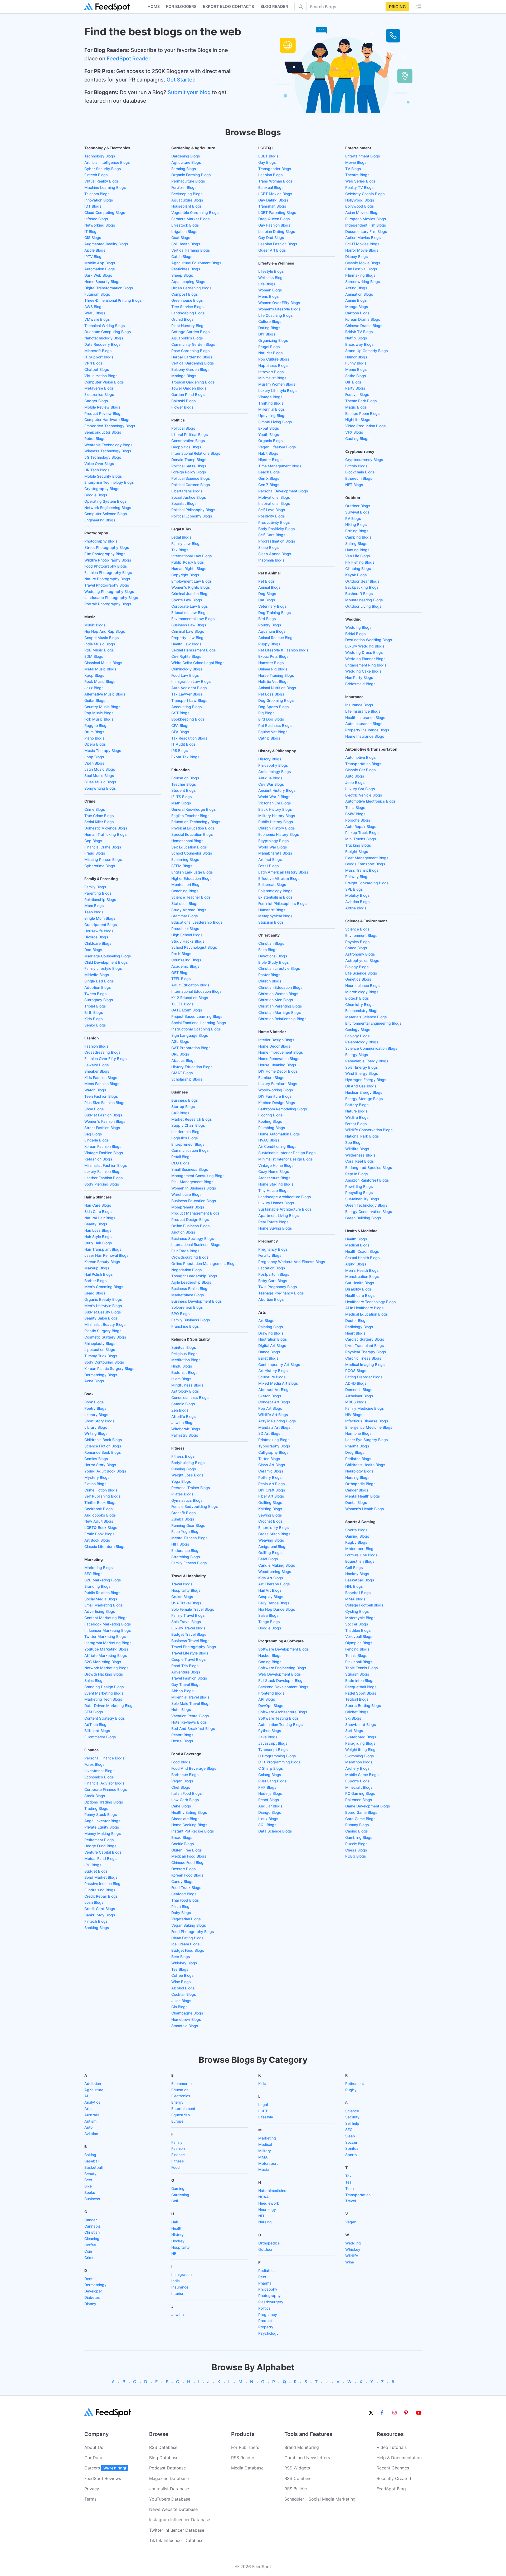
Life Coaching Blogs (276, 315)
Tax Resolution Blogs (189, 738)
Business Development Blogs (197, 1301)
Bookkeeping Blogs (188, 719)
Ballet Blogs (268, 1358)
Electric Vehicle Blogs (364, 795)
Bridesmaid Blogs (360, 684)
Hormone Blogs (358, 1433)
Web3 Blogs (95, 313)
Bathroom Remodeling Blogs (283, 1109)
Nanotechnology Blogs (104, 338)
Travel (351, 2201)
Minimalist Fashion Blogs (106, 1165)
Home (154, 6)
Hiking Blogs (356, 524)
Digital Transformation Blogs (109, 288)
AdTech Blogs (96, 1724)
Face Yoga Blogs (186, 1531)
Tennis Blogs (356, 1655)
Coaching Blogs (185, 891)
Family (177, 2142)
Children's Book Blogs (103, 1440)
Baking (90, 2155)
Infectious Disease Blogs (367, 1421)
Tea (348, 2182)
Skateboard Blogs (361, 1737)
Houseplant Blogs (187, 206)
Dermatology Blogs (101, 1375)
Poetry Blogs (95, 1408)
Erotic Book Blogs (99, 1534)
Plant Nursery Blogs (188, 326)
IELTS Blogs (182, 797)
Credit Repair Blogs (101, 1896)
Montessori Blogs (186, 884)
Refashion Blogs (98, 1159)
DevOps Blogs (271, 1706)
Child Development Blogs (106, 962)
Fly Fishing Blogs (360, 562)
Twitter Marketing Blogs (105, 1636)
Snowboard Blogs (361, 1724)
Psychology (268, 2333)
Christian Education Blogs (280, 987)
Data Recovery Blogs (103, 344)
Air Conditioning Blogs (277, 1146)
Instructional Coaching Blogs (196, 1029)
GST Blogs (180, 713)
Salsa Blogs (268, 1615)
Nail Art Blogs (270, 1590)
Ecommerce (181, 2083)
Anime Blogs (356, 300)
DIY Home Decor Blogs (278, 1071)
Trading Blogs (96, 1808)
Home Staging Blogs (276, 1184)
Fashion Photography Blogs (108, 572)
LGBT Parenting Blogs (277, 212)
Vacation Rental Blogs (190, 1716)
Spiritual (352, 2148)
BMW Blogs (355, 814)
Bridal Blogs (356, 634)
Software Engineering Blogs (282, 1668)
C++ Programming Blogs (279, 1762)
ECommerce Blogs (100, 1737)
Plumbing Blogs (272, 1128)
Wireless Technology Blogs (108, 451)
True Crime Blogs (99, 816)
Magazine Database (169, 2478)
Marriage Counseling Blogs (108, 956)
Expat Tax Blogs (185, 757)
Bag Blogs (93, 1134)
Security (352, 2117)
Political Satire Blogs (189, 466)
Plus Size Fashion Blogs (105, 1103)
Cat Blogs (267, 600)
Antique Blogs (270, 778)
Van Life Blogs (358, 556)
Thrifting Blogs (271, 403)
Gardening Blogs (186, 156)
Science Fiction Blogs (103, 1446)
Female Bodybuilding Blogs (195, 1506)
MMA (263, 2157)
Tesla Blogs (355, 807)
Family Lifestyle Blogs (103, 968)
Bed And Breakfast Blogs (193, 1728)
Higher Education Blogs (191, 878)
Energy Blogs (357, 1055)
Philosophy (268, 2289)
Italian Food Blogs (187, 1793)
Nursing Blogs (357, 1477)
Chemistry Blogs (359, 1004)
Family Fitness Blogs (189, 1563)
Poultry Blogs (270, 625)
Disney (90, 2304)
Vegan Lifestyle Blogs (277, 447)
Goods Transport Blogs (365, 864)
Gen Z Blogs (269, 485)
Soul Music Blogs (99, 776)
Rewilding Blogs (359, 1186)
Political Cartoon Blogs (191, 485)
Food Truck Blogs (186, 1887)
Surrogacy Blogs (99, 1000)
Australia (92, 2115)
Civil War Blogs (271, 784)
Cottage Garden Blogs (191, 332)
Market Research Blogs (192, 1119)
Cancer (91, 2220)
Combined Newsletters (307, 2458)
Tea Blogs (180, 1969)
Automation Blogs (100, 269)
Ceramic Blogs (271, 1471)
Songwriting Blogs (100, 788)
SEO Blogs (93, 1574)
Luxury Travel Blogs (188, 1628)
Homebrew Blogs (186, 2019)
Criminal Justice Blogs (190, 594)
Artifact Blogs (270, 859)
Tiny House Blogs (273, 1190)
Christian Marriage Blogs (280, 1012)
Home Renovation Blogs (279, 1059)
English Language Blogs (192, 872)
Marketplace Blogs (188, 1295)
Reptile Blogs (357, 1174)
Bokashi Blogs (184, 401)
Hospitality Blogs (186, 1590)
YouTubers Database (170, 2499)
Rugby (351, 2090)
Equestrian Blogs (360, 1561)
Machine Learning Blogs (105, 187)
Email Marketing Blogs (104, 1605)
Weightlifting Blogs (361, 1750)
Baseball (92, 2161)
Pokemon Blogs (359, 1800)
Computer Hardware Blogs (107, 419)
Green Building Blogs (363, 1218)
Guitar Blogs (95, 700)
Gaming (178, 2188)
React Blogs (269, 1800)
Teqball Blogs (357, 1699)
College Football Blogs (364, 1605)
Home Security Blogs (102, 282)
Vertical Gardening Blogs (193, 363)
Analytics (92, 2102)
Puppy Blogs (269, 644)
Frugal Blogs (269, 347)
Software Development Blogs (284, 1649)
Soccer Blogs (357, 1624)
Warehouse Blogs (186, 1194)
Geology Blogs (358, 1030)
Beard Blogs (95, 1293)
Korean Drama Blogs (363, 319)
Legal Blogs (181, 537)
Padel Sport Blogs (361, 1693)
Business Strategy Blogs (193, 1238)
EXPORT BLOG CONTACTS (228, 6)
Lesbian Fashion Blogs (278, 244)
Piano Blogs (94, 738)
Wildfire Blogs (357, 1149)
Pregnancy (268, 2314)
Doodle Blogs (270, 1628)
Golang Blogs (270, 1775)
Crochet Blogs (271, 1521)
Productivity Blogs (274, 522)
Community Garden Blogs (193, 344)
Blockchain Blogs (360, 472)
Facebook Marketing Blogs (108, 1624)
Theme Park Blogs (361, 401)
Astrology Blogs (185, 1391)
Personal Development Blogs (283, 491)
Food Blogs (181, 1762)
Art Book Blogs (97, 1540)
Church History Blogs (277, 828)
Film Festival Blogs (361, 269)
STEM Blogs (182, 866)
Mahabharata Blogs (275, 853)
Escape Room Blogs (363, 413)
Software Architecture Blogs (283, 1712)
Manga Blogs (357, 307)
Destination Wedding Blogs (369, 640)
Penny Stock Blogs (101, 1814)
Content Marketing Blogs (106, 1618)
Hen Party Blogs (359, 677)
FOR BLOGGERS (181, 6)
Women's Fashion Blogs (105, 1121)
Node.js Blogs (270, 1793)
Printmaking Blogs (274, 1440)
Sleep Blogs (269, 547)
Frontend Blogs (271, 1693)
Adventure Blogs (186, 1672)
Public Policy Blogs (188, 562)
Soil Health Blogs (186, 244)
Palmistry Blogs (185, 1435)
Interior (177, 2293)
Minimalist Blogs (272, 378)
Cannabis (93, 2226)
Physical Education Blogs (193, 828)
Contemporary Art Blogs (279, 1364)
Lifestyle (266, 2117)
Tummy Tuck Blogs (101, 1356)
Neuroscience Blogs (363, 985)
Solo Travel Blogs (186, 1622)
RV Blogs (353, 518)
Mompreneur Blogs (188, 1207)
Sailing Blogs (356, 543)
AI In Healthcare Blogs (364, 1308)
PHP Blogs (267, 1787)
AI (86, 2096)
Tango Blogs (269, 1622)
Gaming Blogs (357, 1536)
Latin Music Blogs (100, 769)
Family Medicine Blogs (365, 1408)
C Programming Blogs (277, 1756)
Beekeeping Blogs (187, 194)
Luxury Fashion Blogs (103, 1171)
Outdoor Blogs (358, 506)
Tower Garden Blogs (189, 388)
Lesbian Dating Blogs (277, 231)
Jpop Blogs (94, 757)
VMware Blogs (97, 319)
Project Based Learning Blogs (197, 1016)
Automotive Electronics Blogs (371, 801)
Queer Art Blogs (272, 250)
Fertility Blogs (270, 1255)
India (176, 2281)
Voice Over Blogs (99, 464)
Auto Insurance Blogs (364, 724)
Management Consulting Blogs (198, 1176)
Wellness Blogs (271, 278)
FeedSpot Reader (129, 59)
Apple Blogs (95, 250)
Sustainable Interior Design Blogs (287, 1153)
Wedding (353, 2243)
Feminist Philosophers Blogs (283, 903)
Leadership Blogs (186, 1132)
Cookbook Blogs (99, 1509)
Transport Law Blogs (189, 700)
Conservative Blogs (188, 441)
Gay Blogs (267, 162)
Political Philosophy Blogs (193, 510)
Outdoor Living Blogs (363, 606)
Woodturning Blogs (275, 1572)
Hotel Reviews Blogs (189, 1722)
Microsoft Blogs (98, 351)
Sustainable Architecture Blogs (285, 1209)
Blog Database (164, 2458)
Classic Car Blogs (361, 770)
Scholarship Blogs (187, 1079)
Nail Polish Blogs (99, 1274)
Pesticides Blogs (186, 269)
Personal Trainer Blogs (191, 1488)
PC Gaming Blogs (360, 1793)
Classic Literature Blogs (105, 1546)
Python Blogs (270, 1731)
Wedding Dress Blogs (364, 652)
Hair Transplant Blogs (103, 1249)
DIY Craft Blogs (272, 1490)
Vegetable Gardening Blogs (195, 212)
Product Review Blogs (103, 413)
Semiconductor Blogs (103, 432)
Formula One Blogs (361, 1555)
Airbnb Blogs (183, 1691)
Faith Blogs (268, 950)
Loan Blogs (94, 1902)
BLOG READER (274, 6)
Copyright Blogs (185, 575)
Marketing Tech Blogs (103, 1699)
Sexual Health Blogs (363, 1258)
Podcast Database (167, 2468)
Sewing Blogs (270, 1515)
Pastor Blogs (269, 975)
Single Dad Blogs (99, 981)
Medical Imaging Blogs (365, 1364)
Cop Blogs (93, 841)
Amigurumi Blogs (273, 1546)
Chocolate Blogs (185, 1819)
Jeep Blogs (355, 782)
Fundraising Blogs (100, 1890)
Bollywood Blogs (360, 206)
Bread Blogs (182, 1837)
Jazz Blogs (94, 688)
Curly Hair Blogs (98, 1243)
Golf (175, 2201)
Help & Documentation (399, 2458)
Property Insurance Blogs (367, 730)
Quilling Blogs (270, 1553)
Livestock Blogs (185, 225)
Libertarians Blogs (187, 491)
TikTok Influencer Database (176, 2540)
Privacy (92, 2489)
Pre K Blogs (181, 954)
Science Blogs (357, 929)
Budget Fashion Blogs (103, 1115)
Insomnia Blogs (271, 560)
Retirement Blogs (99, 1840)
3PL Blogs (354, 889)
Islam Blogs (181, 1379)
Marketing (267, 2138)
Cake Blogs (181, 1806)
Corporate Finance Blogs (106, 1789)
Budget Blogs (96, 1871)
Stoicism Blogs (271, 922)
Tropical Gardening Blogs (193, 382)
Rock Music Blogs (100, 681)
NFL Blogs (354, 1586)
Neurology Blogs (359, 1471)
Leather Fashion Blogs (104, 1178)
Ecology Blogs (357, 1036)
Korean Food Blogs (187, 1875)
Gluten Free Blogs (187, 1850)
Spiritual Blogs (184, 1347)
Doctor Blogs (356, 1320)
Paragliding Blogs (360, 1743)
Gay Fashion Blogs (274, 225)
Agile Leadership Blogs (191, 1282)
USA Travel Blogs (186, 1603)
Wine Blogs (181, 1982)
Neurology (267, 2210)
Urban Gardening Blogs (191, 288)
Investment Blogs (99, 1771)
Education (180, 2090)
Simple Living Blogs (275, 422)
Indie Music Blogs (100, 644)
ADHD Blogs (356, 1383)
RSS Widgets (297, 2468)
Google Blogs (96, 495)
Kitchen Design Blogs (277, 1103)
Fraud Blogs (95, 853)
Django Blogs (270, 1812)
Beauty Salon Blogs (101, 1318)
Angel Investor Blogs (102, 1821)
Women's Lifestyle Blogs (279, 309)
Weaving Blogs (271, 1540)
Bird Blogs (267, 619)
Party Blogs (355, 388)
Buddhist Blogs (184, 1372)
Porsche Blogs (358, 820)
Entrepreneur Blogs (188, 1144)
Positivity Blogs (272, 516)
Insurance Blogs (359, 705)
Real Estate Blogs (273, 1222)
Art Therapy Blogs (274, 1584)
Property (266, 2327)
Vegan (351, 2222)
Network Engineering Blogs (108, 508)
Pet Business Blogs (275, 725)
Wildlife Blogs (357, 1117)
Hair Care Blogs (98, 1205)
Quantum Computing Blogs (108, 332)
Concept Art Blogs (274, 1402)
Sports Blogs (356, 1530)
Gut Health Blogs (360, 1283)
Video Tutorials (392, 2447)
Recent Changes (393, 2468)
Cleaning (92, 2239)
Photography (269, 2296)
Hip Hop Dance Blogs (277, 1609)
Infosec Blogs (96, 219)
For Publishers (245, 2447)
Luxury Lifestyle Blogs (278, 390)
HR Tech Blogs (97, 470)
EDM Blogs (94, 656)
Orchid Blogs (183, 319)
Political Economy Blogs (192, 516)
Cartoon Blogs (357, 313)
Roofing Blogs (270, 1121)
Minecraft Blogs (359, 1787)
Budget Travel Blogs (189, 1634)
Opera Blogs (95, 744)
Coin (88, 2251)
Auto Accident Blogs (189, 688)
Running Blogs (184, 1469)
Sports (351, 2155)
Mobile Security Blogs (103, 476)
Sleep (350, 2136)
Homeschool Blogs (187, 841)
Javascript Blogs (273, 1743)
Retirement (355, 2083)
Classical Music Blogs (103, 663)
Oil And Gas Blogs (361, 1086)
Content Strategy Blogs (105, 1718)
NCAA (264, 2197)
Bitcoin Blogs (356, 466)
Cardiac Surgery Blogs (365, 1339)
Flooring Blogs (271, 1115)
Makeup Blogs (97, 1268)
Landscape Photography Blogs (111, 598)
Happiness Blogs (273, 365)
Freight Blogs (357, 852)
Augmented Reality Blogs (106, 244)
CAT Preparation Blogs (191, 1048)
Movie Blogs (356, 162)
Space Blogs (356, 948)
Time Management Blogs (280, 466)
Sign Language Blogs (190, 1035)
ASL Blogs (180, 1041)
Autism (90, 2121)
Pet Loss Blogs (271, 694)
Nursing (265, 2222)
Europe (177, 2121)
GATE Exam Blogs (187, 1010)
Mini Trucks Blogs (361, 839)
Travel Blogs (182, 1584)
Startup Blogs (183, 1107)
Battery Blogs (357, 1105)
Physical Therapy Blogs (366, 1352)
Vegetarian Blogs (186, 1919)
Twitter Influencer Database (177, 2530)
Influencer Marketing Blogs (108, 1630)
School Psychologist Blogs (194, 947)
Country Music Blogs (102, 707)
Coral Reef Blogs (360, 1161)
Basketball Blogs (360, 1580)
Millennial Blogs (272, 409)
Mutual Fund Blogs (101, 1858)
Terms (90, 2499)
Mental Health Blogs (363, 1496)
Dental (90, 2279)
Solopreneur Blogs (187, 1307)
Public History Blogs (276, 822)
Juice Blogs (181, 2001)
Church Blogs (270, 981)
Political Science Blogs (191, 478)
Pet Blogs (267, 581)
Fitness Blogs (183, 1456)
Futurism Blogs (97, 294)
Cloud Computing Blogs (105, 212)
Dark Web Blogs (98, 275)
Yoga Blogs (181, 1481)
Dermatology (95, 2285)
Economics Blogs (99, 1777)
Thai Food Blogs (185, 1900)
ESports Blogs (357, 1781)
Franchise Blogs (185, 1326)
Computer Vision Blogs (104, 382)
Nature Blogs (356, 1111)
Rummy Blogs (357, 1825)
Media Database (247, 2468)
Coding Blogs (270, 1662)
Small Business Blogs (190, 1169)
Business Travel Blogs (190, 1641)
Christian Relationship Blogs (282, 1019)
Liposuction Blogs (100, 1349)
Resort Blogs (182, 1735)
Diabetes (92, 2297)
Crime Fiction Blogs (101, 1490)
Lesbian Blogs (271, 175)
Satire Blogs (356, 376)
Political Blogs (183, 428)
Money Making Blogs (103, 1833)
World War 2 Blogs (274, 797)
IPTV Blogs (94, 256)
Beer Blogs (181, 1957)
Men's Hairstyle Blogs (103, 1306)
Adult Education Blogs (190, 985)
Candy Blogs (182, 1881)
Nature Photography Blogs (107, 579)
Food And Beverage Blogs (194, 1768)
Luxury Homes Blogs (276, 1203)
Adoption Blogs (98, 987)
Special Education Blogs (192, 834)
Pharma (265, 2283)
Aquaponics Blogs (187, 338)
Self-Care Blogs (272, 535)
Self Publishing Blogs (103, 1496)
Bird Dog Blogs (271, 719)
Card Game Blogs (360, 1819)
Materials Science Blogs (366, 1017)
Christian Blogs (271, 943)
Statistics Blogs (185, 903)
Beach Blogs (269, 472)
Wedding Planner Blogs (365, 659)
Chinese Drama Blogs (364, 326)
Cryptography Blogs (102, 489)
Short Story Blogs (99, 1421)
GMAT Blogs (182, 1073)
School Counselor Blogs (192, 853)
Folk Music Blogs (99, 719)
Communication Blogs (190, 1150)
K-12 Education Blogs (190, 998)
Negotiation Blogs (187, 1270)
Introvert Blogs (271, 372)
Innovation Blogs (99, 200)
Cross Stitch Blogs (274, 1534)
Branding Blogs (98, 1586)
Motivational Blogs (274, 497)
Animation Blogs (359, 294)
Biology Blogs (357, 967)
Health (177, 2228)
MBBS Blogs (356, 1402)
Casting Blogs (357, 438)
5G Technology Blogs (103, 457)
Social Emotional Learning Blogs (199, 1023)
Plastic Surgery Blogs (103, 1331)
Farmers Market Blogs (191, 219)
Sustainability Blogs (362, 1199)
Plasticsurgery (271, 2302)
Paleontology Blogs (362, 1042)
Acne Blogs (94, 1381)
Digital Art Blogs (272, 1345)
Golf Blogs (354, 1568)
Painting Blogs (271, 1327)
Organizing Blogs (273, 340)
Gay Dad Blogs (271, 238)
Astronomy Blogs (360, 954)
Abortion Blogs (271, 1299)
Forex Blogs (94, 1764)
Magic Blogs (356, 407)
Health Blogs (356, 1239)
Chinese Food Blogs (188, 1862)
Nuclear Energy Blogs (364, 1092)
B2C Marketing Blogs (103, 1662)
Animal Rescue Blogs (276, 638)
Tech (349, 2188)
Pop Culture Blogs (274, 359)
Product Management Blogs (196, 1213)
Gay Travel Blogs (186, 1684)
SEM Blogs (94, 1712)
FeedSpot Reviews (103, 2478)
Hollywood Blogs (360, 200)
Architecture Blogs (274, 1178)
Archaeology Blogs (275, 772)
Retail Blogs (181, 1157)
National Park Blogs (362, 1136)
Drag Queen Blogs (274, 219)
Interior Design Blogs (276, 1040)
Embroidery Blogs (274, 1527)
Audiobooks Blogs (100, 1515)
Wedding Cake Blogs (363, 671)
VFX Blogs (354, 432)
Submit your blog (189, 92)
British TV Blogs (359, 332)
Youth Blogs (269, 435)
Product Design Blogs (190, 1219)
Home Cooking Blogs (189, 1825)
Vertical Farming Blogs (191, 250)
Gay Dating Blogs (273, 200)
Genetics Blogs (358, 979)
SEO (349, 2130)
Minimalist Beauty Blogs (105, 1324)
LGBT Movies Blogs (275, 194)
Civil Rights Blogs (186, 656)
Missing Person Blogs (103, 859)
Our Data (93, 2458)
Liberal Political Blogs (190, 435)
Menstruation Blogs (362, 1276)
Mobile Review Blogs (102, 407)
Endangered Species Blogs (369, 1167)
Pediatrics (267, 2270)
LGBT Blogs (268, 156)
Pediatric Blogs (358, 1459)
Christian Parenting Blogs (280, 1006)
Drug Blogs (355, 1452)
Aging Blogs (356, 1264)
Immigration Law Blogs (191, 681)
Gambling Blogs (359, 1837)
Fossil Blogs (269, 866)
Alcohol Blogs (183, 1988)
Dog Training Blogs (275, 613)
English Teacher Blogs (190, 816)
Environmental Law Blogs (193, 619)
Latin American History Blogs (283, 872)
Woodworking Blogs (276, 1090)
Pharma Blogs (357, 1446)
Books (90, 2192)
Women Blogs (270, 290)
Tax (348, 2176)
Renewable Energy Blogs (367, 1061)
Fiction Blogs (95, 1484)
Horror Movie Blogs (362, 250)
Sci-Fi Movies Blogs (362, 244)
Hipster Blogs (270, 460)
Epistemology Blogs (275, 891)
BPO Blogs (181, 1314)
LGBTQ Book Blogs (101, 1527)
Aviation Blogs (357, 902)
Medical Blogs (357, 1245)
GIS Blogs (93, 238)
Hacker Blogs (270, 1655)
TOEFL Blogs (183, 1004)
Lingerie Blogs (97, 1140)
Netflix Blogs (356, 338)
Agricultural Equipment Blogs (196, 263)
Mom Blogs (94, 906)
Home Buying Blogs (275, 1228)
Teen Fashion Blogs (101, 1096)
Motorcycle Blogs (360, 1618)
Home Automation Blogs (279, 1134)
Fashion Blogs (96, 1046)
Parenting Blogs (98, 893)
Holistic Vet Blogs (273, 681)
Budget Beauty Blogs (103, 1312)
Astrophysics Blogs (362, 960)
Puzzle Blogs (356, 1844)
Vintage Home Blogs (276, 1165)
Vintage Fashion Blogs (104, 1153)
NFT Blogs (354, 485)
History (177, 2235)
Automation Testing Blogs (281, 1724)
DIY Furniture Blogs (275, 1096)
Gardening (180, 2195)
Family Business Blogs (191, 1320)
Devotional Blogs (273, 956)
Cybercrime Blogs (100, 866)
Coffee (90, 2245)
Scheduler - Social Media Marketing (320, 2499)
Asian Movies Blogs (362, 212)
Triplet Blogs (95, 1006)
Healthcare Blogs (360, 1295)
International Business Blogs (196, 1244)
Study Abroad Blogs (189, 910)
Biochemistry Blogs (362, 1011)
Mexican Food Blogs (189, 1856)
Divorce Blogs (96, 937)
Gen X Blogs (269, 478)
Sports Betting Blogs (363, 1706)
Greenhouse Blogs (187, 300)
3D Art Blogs (269, 1433)
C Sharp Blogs (271, 1768)
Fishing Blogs (357, 531)
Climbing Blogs (358, 569)
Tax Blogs (180, 550)
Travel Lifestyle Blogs (190, 1653)
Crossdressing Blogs (103, 1052)
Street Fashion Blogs (102, 1128)
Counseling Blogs (186, 960)
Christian (92, 2232)
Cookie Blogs (183, 1844)
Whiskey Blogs (184, 1963)
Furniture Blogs (271, 1078)
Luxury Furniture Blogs (278, 1084)
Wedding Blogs (358, 627)
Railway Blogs (357, 877)
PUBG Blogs (356, 1856)
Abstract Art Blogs (274, 1390)
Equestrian (181, 2115)
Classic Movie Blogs (363, 263)
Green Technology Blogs (366, 1205)
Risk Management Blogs (192, 1182)
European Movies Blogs (366, 219)
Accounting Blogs (187, 707)
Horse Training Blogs (276, 675)
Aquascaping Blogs (188, 282)
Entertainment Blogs (363, 156)
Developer (93, 2291)
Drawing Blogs (271, 1333)
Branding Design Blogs (104, 1687)
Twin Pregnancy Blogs (278, 1287)
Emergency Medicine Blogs (369, 1427)
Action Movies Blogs (363, 238)
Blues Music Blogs (100, 782)
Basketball (93, 2167)
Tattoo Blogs (269, 1459)
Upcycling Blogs (272, 416)
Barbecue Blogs (185, 1775)
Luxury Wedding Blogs (365, 646)
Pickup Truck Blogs (362, 833)
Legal (263, 2105)
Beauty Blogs (96, 1224)
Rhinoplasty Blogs (100, 1343)
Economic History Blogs (279, 834)
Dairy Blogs (181, 1913)
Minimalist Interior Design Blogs (286, 1159)
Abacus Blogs (183, 1060)
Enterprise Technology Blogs (109, 482)
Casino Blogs (357, 1831)
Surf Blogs (354, 1731)
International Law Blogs (192, 556)
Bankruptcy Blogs (100, 1915)
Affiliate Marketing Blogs (106, 1655)
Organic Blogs (271, 441)
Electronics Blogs (99, 394)
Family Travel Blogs (188, 1615)
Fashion (178, 2148)
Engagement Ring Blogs (366, 665)
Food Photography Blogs (106, 566)
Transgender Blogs (275, 169)
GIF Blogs (354, 382)
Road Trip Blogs (185, 1666)
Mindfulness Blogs (187, 1385)
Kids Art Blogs (271, 1578)
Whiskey (353, 2249)
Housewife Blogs (99, 931)
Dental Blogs (356, 1502)
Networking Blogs (100, 225)
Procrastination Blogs (277, 541)
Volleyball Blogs (359, 1636)
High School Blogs (187, 935)
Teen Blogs (94, 912)
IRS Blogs (180, 750)
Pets (262, 2277)
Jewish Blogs (183, 1423)
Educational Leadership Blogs (197, 922)
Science (352, 2111)
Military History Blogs (277, 816)
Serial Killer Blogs (99, 822)
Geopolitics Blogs (186, 447)
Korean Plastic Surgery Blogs (109, 1368)
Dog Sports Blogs (274, 707)
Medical (265, 2144)
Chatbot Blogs (97, 369)
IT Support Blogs (99, 357)
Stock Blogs (95, 1796)
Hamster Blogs (271, 663)
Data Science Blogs (275, 1831)
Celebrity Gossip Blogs (365, 194)
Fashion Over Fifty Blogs (106, 1059)
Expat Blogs (269, 428)
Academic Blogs (185, 966)
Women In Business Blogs (194, 1188)
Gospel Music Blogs (102, 638)
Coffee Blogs (183, 1975)
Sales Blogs (94, 1680)
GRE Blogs (180, 1054)
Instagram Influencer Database (180, 2520)
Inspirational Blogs (274, 503)
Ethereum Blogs (359, 478)
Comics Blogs (96, 1459)
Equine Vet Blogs (273, 732)
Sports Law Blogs (187, 600)
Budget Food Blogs (188, 1950)
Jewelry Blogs (97, 1065)
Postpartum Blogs (274, 1274)
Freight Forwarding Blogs (367, 883)
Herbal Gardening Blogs (192, 357)
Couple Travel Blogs (189, 1659)
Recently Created (394, 2478)
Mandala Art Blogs (274, 1427)
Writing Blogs (96, 1433)
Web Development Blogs (280, 1674)
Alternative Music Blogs (105, 694)
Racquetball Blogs (361, 1687)
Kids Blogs (94, 1019)
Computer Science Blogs (106, 514)
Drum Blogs (94, 732)
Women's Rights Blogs (191, 587)
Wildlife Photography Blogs (108, 560)
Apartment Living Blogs (279, 1215)
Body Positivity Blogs (277, 529)
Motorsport (268, 2163)
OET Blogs (180, 973)
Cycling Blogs (357, 1611)
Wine (350, 2262)
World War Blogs (273, 847)
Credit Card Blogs (100, 1909)
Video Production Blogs (366, 426)
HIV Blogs (354, 1415)
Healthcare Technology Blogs (371, 1302)
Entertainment (183, 2109)
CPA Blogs (180, 725)
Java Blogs (268, 1737)
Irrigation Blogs (184, 231)
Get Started (181, 80)
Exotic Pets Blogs (273, 656)
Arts (88, 2109)
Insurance (180, 2287)
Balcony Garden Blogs (190, 369)
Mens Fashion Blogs (102, 1084)
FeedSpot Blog (391, 2489)
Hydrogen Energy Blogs (366, 1080)
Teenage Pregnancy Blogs (281, 1293)
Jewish (177, 2314)
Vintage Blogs (270, 397)
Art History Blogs (273, 1371)
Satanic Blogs (183, 1404)
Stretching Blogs (186, 1557)
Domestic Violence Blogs (106, 828)
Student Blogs (184, 790)
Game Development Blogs (368, 1806)
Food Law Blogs (185, 675)
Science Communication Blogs (371, 1048)
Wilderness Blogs (360, 1155)
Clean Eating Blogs (188, 1938)
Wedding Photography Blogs (109, 591)
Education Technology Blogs (196, 822)
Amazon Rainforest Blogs (367, 1180)
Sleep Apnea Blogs (275, 554)
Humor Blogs (356, 357)
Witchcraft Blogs (186, 1429)
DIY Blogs (267, 334)
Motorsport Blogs (360, 1549)
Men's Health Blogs (362, 1270)
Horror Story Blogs (100, 1465)
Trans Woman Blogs (276, 181)
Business (92, 2199)
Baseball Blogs (358, 1593)
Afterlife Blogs (184, 1416)
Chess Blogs (356, 1850)
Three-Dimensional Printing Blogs (113, 300)
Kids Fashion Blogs (101, 1078)
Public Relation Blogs (102, 1593)
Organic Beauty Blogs (103, 1299)
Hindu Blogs (182, 1366)
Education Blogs (185, 778)
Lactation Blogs (272, 1268)
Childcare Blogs (98, 943)
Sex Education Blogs (189, 847)
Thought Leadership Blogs (194, 1276)
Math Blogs (181, 803)
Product (265, 2321)
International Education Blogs (196, 991)
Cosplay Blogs (271, 1597)
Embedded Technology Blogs (110, 426)
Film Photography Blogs (105, 554)
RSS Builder (296, 2489)
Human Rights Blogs (189, 569)
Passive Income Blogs (103, 1884)
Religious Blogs (184, 1354)
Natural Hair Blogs (100, 1218)
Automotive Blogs (361, 757)
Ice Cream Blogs (186, 1944)
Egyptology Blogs (274, 841)
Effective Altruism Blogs (279, 878)
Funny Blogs (356, 363)
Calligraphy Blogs (273, 1452)
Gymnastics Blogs (187, 1500)
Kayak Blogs (356, 575)
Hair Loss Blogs (98, 1230)
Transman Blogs (272, 206)
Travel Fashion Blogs (189, 1678)
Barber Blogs (96, 1281)
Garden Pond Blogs (188, 394)
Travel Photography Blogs (107, 585)
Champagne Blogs (187, 2013)
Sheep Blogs (182, 275)
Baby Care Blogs (273, 1281)
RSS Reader (243, 2458)
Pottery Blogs (270, 1477)
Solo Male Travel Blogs (191, 1703)
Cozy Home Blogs (274, 1171)
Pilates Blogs (183, 1494)
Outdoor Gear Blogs (362, 581)
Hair (175, 2222)
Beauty (90, 2174)
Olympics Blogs (359, 1643)
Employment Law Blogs (192, 581)
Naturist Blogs (271, 353)
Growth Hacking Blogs (104, 1674)
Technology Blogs (100, 156)
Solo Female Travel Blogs (193, 1609)
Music (264, 2169)
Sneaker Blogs (97, 1071)
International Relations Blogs (196, 453)
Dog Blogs (267, 594)
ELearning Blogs (185, 859)
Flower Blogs (183, 407)
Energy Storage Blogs (364, 1099)
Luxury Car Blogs (360, 789)
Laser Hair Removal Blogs (106, 1255)
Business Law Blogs (189, 625)
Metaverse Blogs (99, 388)
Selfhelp (352, 2123)
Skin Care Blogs (98, 1212)
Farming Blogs (184, 169)
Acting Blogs (356, 288)
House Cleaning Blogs (277, 1065)
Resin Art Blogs (272, 1484)
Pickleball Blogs (359, 1662)
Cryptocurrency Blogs (364, 460)
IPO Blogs (93, 1865)
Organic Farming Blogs (191, 175)
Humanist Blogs (272, 910)
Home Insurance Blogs (365, 736)
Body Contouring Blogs (104, 1362)
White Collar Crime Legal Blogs (198, 663)
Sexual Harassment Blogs (194, 650)
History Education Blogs (192, 1067)
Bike (88, 2186)
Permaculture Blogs (188, 181)
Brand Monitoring (302, 2447)
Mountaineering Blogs (364, 600)
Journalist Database (169, 2489)
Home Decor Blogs (274, 1046)
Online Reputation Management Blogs (204, 1263)
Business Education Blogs (194, 1201)
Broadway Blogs (359, 344)
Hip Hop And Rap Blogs (105, 631)
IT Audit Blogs (184, 744)
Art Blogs (266, 1320)
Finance (178, 2155)
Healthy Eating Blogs (189, 1812)
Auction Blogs (183, 1232)
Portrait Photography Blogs (108, 604)
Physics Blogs (357, 942)
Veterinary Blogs (273, 606)
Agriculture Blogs (186, 162)
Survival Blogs (357, 512)
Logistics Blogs (185, 1138)
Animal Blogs (269, 587)
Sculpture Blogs (272, 1377)
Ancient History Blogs (277, 790)
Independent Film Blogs (366, 225)
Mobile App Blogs (100, 263)
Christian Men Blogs (276, 1000)
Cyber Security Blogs (103, 169)
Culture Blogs (270, 321)
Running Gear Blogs (188, 1525)
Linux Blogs (268, 1819)
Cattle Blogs (182, 256)
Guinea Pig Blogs (273, 669)
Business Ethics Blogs (190, 1289)
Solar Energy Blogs (362, 1067)
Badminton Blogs (360, 1680)
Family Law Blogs (186, 543)
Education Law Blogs (189, 613)
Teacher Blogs (184, 784)
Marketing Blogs (99, 1568)
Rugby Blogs (356, 1542)
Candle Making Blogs (277, 1565)
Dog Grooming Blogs (276, 700)
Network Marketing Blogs (106, 1668)
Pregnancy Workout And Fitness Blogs (292, 1262)
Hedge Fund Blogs (100, 1846)
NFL (262, 2216)
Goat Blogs (181, 238)
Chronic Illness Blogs (363, 1358)
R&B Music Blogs (99, 650)
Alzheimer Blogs (359, 1396)
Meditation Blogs (186, 1360)
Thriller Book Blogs (100, 1502)
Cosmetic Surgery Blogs (105, 1337)
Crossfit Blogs (184, 1513)
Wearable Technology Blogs (108, 445)
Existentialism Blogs (276, 897)
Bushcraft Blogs (359, 594)
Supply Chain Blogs (188, 1125)
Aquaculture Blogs (187, 200)
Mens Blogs (269, 296)
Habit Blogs (268, 453)
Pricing (397, 7)
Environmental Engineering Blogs (373, 1023)
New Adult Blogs (99, 1521)
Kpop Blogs (94, 675)
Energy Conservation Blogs (369, 1212)
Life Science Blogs (361, 973)
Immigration (181, 2274)
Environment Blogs (361, 935)
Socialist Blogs (184, 503)
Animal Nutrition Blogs (277, 688)
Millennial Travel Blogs (190, 1697)
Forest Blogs (356, 1124)
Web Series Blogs (361, 181)
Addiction (93, 2083)
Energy (177, 2102)
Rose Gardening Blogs (191, 351)
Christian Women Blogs (278, 994)
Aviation (91, 2134)
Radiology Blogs (359, 1327)
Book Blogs (94, 1402)
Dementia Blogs (359, 1390)
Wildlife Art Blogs (273, 1415)
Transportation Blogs (363, 764)
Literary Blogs (96, 1415)
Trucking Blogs (358, 845)
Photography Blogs (101, 541)
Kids (262, 2083)
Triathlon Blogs (358, 1630)
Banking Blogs (97, 1928)
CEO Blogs (181, 1163)
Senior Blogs (95, 1025)
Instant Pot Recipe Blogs (193, 1831)
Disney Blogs (357, 256)
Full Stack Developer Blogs (281, 1680)
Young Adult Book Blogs (105, 1471)
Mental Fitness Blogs (189, 1538)
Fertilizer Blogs (184, 187)
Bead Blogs (268, 1559)
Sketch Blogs (270, 1396)
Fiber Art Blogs (271, 1496)
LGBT (263, 2111)
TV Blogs (353, 169)
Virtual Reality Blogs (102, 181)
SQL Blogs (267, 1825)
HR (174, 2253)
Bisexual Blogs (271, 187)
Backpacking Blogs (362, 587)
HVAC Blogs (269, 1140)
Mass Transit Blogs (362, 870)
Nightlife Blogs (358, 419)
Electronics (181, 2096)
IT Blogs (91, 231)
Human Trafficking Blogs (106, 834)
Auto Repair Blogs (361, 826)
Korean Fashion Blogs (103, 1146)
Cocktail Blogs (184, 1994)
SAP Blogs (180, 1113)
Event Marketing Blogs (104, 1693)
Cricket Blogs (357, 1712)
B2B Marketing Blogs (103, 1580)
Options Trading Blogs (104, 1802)
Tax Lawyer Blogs (187, 694)
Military (265, 2151)
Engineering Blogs (100, 520)
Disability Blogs (359, 1289)
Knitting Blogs (270, 1509)
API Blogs (267, 1699)
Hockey (178, 2241)
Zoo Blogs (354, 1142)
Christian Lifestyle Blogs (279, 968)
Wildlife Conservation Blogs (369, 1130)
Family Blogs (95, 887)
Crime (89, 2258)
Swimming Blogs (360, 1756)
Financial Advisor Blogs (104, 1783)
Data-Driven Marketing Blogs (110, 1706)
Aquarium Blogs (272, 631)
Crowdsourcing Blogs (190, 1257)
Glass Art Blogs (272, 1465)
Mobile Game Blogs (362, 1775)
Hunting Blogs (357, 550)
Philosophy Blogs (273, 765)
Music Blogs (95, 625)
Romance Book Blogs (103, 1452)
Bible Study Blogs (274, 962)
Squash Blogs (357, 1674)
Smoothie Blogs (185, 2026)
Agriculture (94, 2090)
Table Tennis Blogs (362, 1668)
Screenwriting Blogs (363, 282)
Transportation (358, 2195)
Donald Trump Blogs (189, 460)
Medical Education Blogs (367, 1314)
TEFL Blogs (181, 979)
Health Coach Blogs (362, 1251)
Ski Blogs (353, 1718)
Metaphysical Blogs (275, 916)
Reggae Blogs (96, 725)
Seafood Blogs (184, 1894)
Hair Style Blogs (98, 1237)
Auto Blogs (355, 776)
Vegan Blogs (182, 1781)
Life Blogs (267, 284)
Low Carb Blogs (185, 1800)
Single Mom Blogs (100, 918)
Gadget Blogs (96, 401)
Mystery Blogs (97, 1477)
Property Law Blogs (188, 638)
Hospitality (181, 2247)
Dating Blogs (269, 328)
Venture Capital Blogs (103, 1852)
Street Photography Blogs (107, 547)
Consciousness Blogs (190, 1397)
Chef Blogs (181, 1787)
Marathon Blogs (359, 1762)
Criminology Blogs (187, 669)
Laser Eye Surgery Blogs (367, 1440)
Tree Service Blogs (188, 307)
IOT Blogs (93, 206)
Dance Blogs (269, 1352)
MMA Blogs (355, 1599)
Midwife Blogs (97, 975)
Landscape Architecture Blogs (285, 1197)
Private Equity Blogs (102, 1827)
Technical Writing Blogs (105, 326)
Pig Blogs (266, 713)
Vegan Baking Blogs (189, 1925)
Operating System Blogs (106, 501)
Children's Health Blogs (365, 1465)
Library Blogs (96, 1427)
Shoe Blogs (94, 1109)
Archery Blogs (357, 1768)
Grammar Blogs (185, 916)
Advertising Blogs (100, 1611)
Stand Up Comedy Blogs (367, 351)
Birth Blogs (94, 1012)
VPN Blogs (94, 363)
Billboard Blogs (97, 1731)
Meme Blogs (356, 369)
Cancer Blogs (357, 1490)
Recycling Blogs (359, 1193)
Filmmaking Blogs (360, 275)
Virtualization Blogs (101, 376)
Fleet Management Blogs (367, 858)
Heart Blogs (355, 1333)
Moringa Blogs (184, 376)
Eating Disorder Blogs (364, 1377)
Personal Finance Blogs (104, 1758)
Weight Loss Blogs (188, 1475)
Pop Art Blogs (270, 1408)
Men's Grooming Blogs (104, 1287)
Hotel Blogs (181, 1709)
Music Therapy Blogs (103, 750)
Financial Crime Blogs (103, 847)
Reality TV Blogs (359, 187)
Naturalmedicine (272, 2191)
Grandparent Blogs (101, 925)
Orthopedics (269, 2243)
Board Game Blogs (361, 1812)
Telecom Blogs (97, 194)
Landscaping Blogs (188, 313)
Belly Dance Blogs (274, 1603)
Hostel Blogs (182, 1741)
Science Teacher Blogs (191, 897)
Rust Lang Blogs (273, 1781)
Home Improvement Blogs (281, 1052)
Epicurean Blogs (272, 884)
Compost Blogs (185, 294)
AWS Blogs (94, 307)
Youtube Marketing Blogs (106, 1649)
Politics (264, 2308)
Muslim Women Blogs (277, 384)
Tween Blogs (96, 994)
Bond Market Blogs (101, 1877)
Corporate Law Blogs (190, 606)
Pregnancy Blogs (273, 1249)
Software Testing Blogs (279, 1718)
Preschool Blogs (185, 929)
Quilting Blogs (270, 1502)
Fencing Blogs (357, 1649)
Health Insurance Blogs (365, 718)
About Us (94, 2447)
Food (176, 2167)
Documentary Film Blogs (366, 231)
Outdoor (265, 2249)
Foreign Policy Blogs (189, 472)
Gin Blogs (179, 2007)
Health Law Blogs (186, 644)
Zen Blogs (180, 1410)
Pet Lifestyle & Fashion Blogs (283, 650)
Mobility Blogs (357, 895)
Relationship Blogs (100, 900)
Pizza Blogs (181, 1906)
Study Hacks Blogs (188, 941)
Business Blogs (185, 1100)
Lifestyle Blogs (271, 271)
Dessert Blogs (184, 1869)
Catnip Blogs (269, 738)
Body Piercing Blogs (102, 1184)
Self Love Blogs (272, 510)
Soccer (351, 2142)
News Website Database (173, 2509)
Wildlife (352, 2256)
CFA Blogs (180, 732)
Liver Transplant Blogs (365, 1345)
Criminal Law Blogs (188, 631)
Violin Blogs (94, 763)
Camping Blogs (358, 537)
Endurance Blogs (186, 1550)
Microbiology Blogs (362, 992)
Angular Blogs (270, 1806)
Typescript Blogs (273, 1750)
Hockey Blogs (357, 1574)
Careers (105, 2468)
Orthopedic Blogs (360, 1484)
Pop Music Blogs (99, 713)
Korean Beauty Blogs (102, 1262)
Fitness (178, 2161)
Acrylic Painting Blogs (277, 1421)
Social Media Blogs (101, 1599)
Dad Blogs (93, 950)
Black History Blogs (275, 809)
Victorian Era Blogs (275, 803)
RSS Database (163, 2447)
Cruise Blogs (182, 1597)
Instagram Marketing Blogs (108, 1643)
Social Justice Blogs (189, 497)
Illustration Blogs (273, 1339)
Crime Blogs (95, 809)
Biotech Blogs (357, 998)
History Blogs (270, 759)
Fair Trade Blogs (185, 1251)
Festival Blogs (357, 394)
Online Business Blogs (191, 1226)
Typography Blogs (274, 1446)
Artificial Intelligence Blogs (107, 162)
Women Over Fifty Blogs (279, 303)
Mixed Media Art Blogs (278, 1383)
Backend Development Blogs (283, 1687)
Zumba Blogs (183, 1519)
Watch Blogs (95, 1090)
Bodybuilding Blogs (188, 1463)
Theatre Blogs (357, 175)
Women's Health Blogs (365, 1509)
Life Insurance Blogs (363, 711)
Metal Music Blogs (100, 669)
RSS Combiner (299, 2478)
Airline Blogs (356, 908)
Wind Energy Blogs (362, 1073)
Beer (88, 2180)
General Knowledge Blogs (194, 809)
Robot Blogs (95, 438)
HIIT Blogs (180, 1544)
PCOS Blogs (356, 1371)
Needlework (269, 2203)
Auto (88, 2127)
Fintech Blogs (96, 175)
